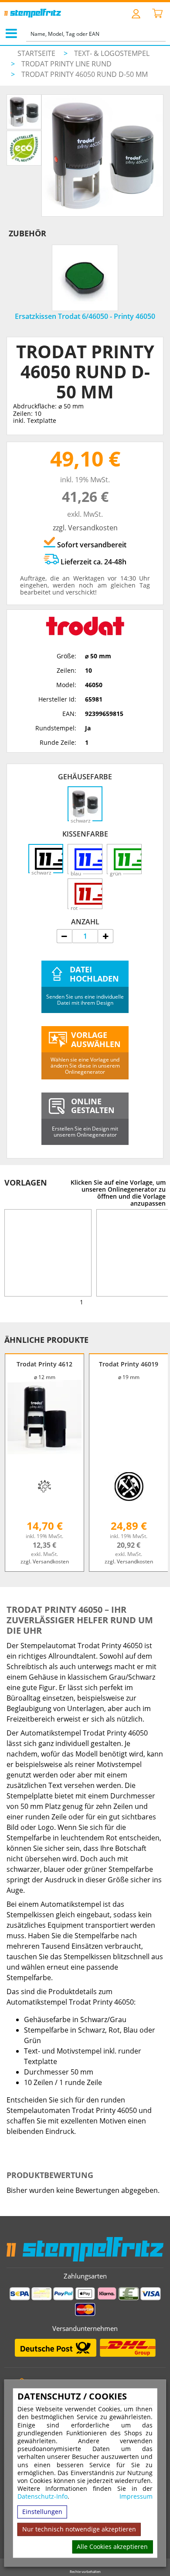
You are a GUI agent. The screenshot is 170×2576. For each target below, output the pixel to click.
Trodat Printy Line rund (66, 64)
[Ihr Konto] (136, 13)
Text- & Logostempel (112, 53)
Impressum (136, 2497)
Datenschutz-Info (42, 2497)
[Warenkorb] (157, 14)
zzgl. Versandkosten (85, 528)
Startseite (36, 53)
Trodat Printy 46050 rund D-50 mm (85, 74)
